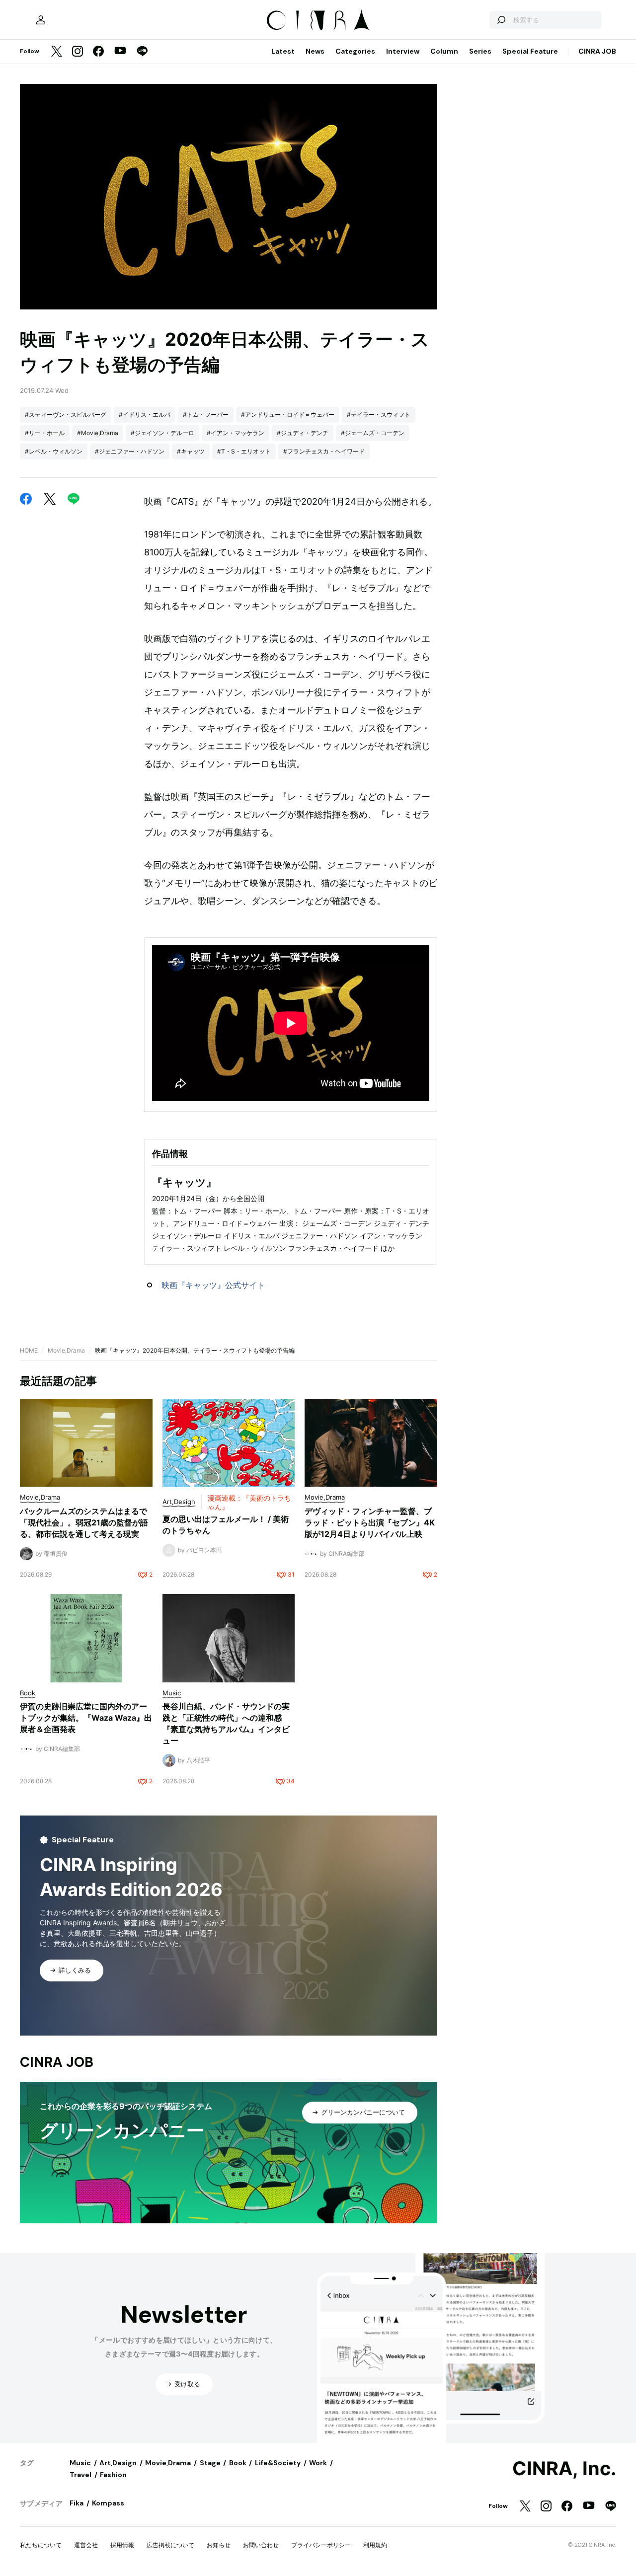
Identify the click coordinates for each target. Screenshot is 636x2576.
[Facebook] (98, 52)
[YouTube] (120, 52)
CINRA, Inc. (564, 2469)
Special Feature (530, 51)
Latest (283, 51)
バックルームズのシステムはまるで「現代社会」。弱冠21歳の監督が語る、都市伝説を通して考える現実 (84, 1522)
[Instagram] (78, 52)
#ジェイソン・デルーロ (162, 433)
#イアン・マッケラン (236, 433)
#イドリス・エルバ (145, 415)
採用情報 (122, 2545)
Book (238, 2463)
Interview (403, 51)
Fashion (113, 2475)
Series (480, 51)
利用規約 (375, 2545)
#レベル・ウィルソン (54, 451)
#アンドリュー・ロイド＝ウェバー (288, 415)
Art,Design (118, 2463)
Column (444, 51)
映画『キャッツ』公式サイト (213, 1285)
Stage (210, 2463)
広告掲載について (170, 2545)
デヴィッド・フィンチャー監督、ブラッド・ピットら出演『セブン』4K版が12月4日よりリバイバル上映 (370, 1522)
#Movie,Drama (98, 433)
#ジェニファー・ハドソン (130, 451)
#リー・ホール (45, 433)
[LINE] (142, 52)
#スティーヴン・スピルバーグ (66, 415)
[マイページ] (41, 20)
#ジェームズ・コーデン (373, 433)
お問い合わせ (261, 2545)
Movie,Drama (66, 1350)
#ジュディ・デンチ (303, 433)
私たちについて (41, 2545)
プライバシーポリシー (321, 2545)
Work (318, 2463)
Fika (77, 2503)
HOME (29, 1350)
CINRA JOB (597, 51)
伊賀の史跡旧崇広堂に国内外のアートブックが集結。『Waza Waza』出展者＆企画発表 (86, 1718)
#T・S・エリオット (244, 451)
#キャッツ (191, 451)
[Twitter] (57, 52)
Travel (80, 2475)
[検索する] (501, 20)
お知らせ (219, 2545)
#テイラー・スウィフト (379, 415)
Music (80, 2463)
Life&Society (278, 2463)
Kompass (108, 2503)
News (315, 51)
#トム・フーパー (206, 415)
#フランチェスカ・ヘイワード (324, 451)
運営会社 (86, 2545)
